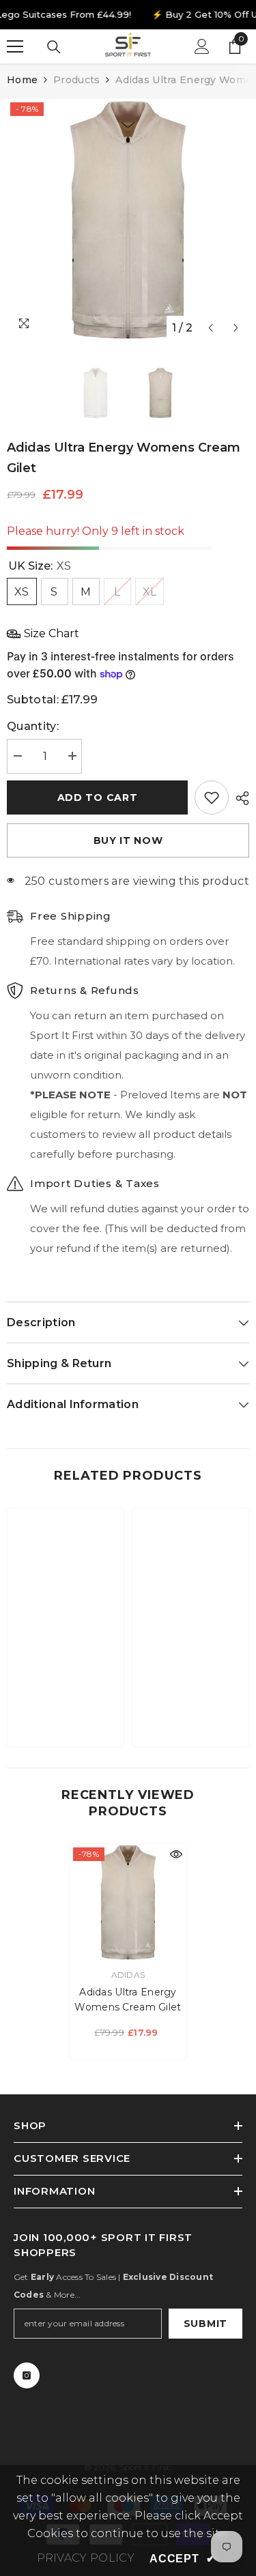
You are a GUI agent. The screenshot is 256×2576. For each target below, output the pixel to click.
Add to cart (98, 797)
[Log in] (202, 46)
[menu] (15, 46)
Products (76, 80)
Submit (205, 2324)
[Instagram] (27, 2375)
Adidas (128, 1975)
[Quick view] (176, 1854)
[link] (66, 1694)
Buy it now (128, 840)
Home (22, 80)
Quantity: (33, 726)
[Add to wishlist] (212, 797)
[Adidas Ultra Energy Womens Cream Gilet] (128, 1902)
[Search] (54, 47)
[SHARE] (239, 798)
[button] (211, 328)
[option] (128, 220)
